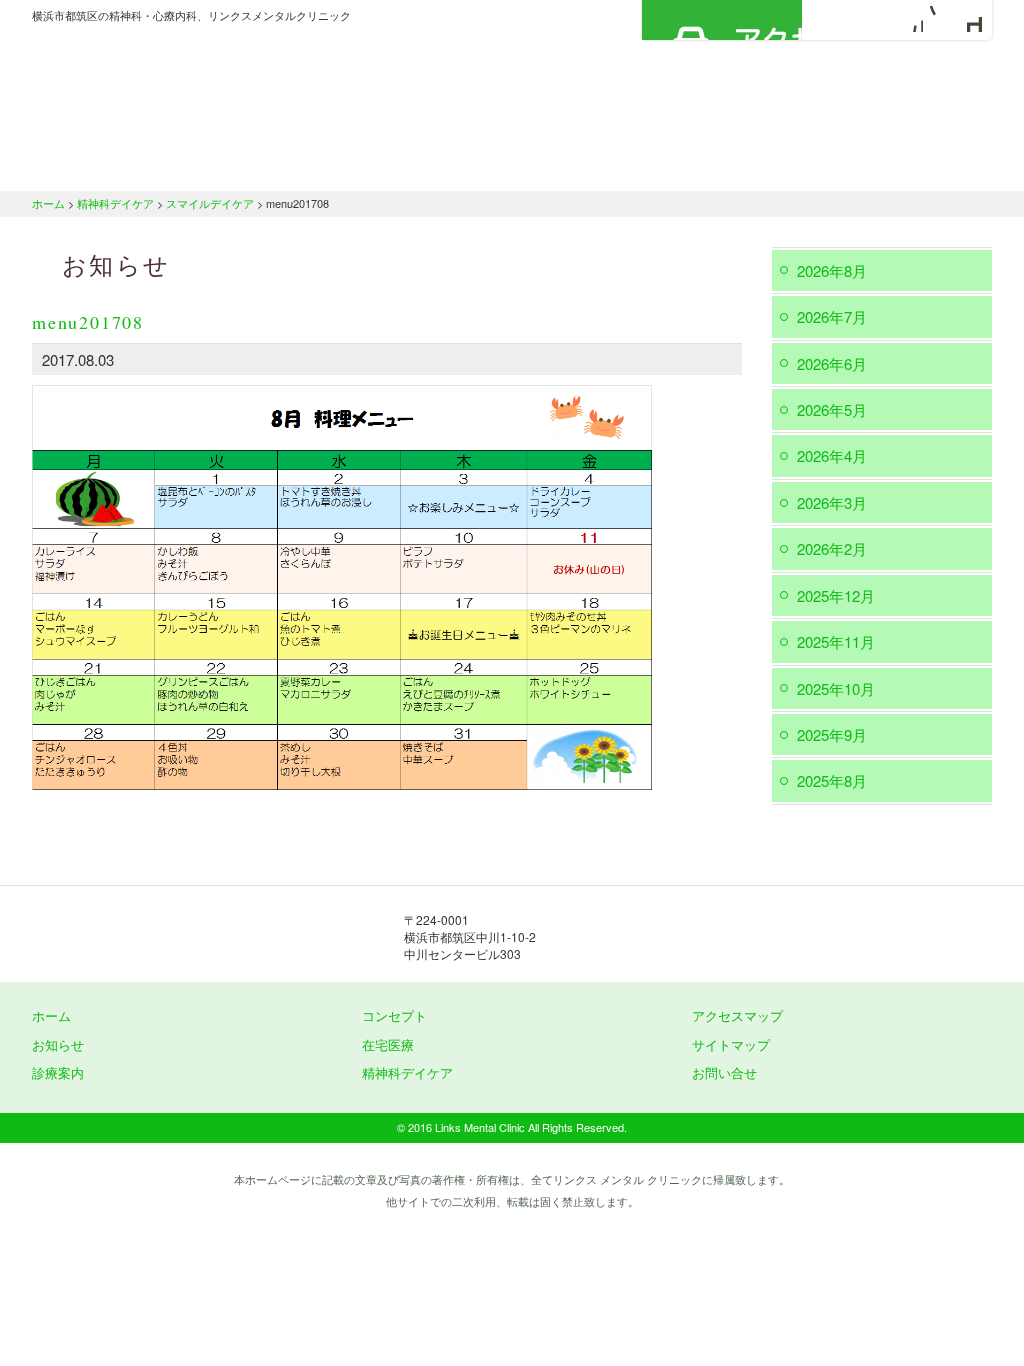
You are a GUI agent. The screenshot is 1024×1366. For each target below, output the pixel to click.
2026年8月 (832, 270)
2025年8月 (832, 780)
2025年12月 (836, 595)
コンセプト (394, 1015)
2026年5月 (832, 409)
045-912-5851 (732, 936)
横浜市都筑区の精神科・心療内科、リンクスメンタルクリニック (232, 85)
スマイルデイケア (210, 203)
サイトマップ (731, 1044)
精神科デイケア (752, 165)
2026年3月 (832, 502)
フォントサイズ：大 (969, 19)
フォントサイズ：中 (939, 19)
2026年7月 (832, 316)
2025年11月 (836, 641)
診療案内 (464, 165)
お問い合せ (724, 1072)
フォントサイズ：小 (910, 19)
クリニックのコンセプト (287, 165)
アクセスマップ (722, 20)
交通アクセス (912, 165)
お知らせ (58, 1044)
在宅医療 (604, 165)
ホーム (107, 165)
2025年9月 (832, 734)
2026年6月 (832, 363)
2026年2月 (832, 548)
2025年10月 (836, 688)
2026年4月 (832, 455)
